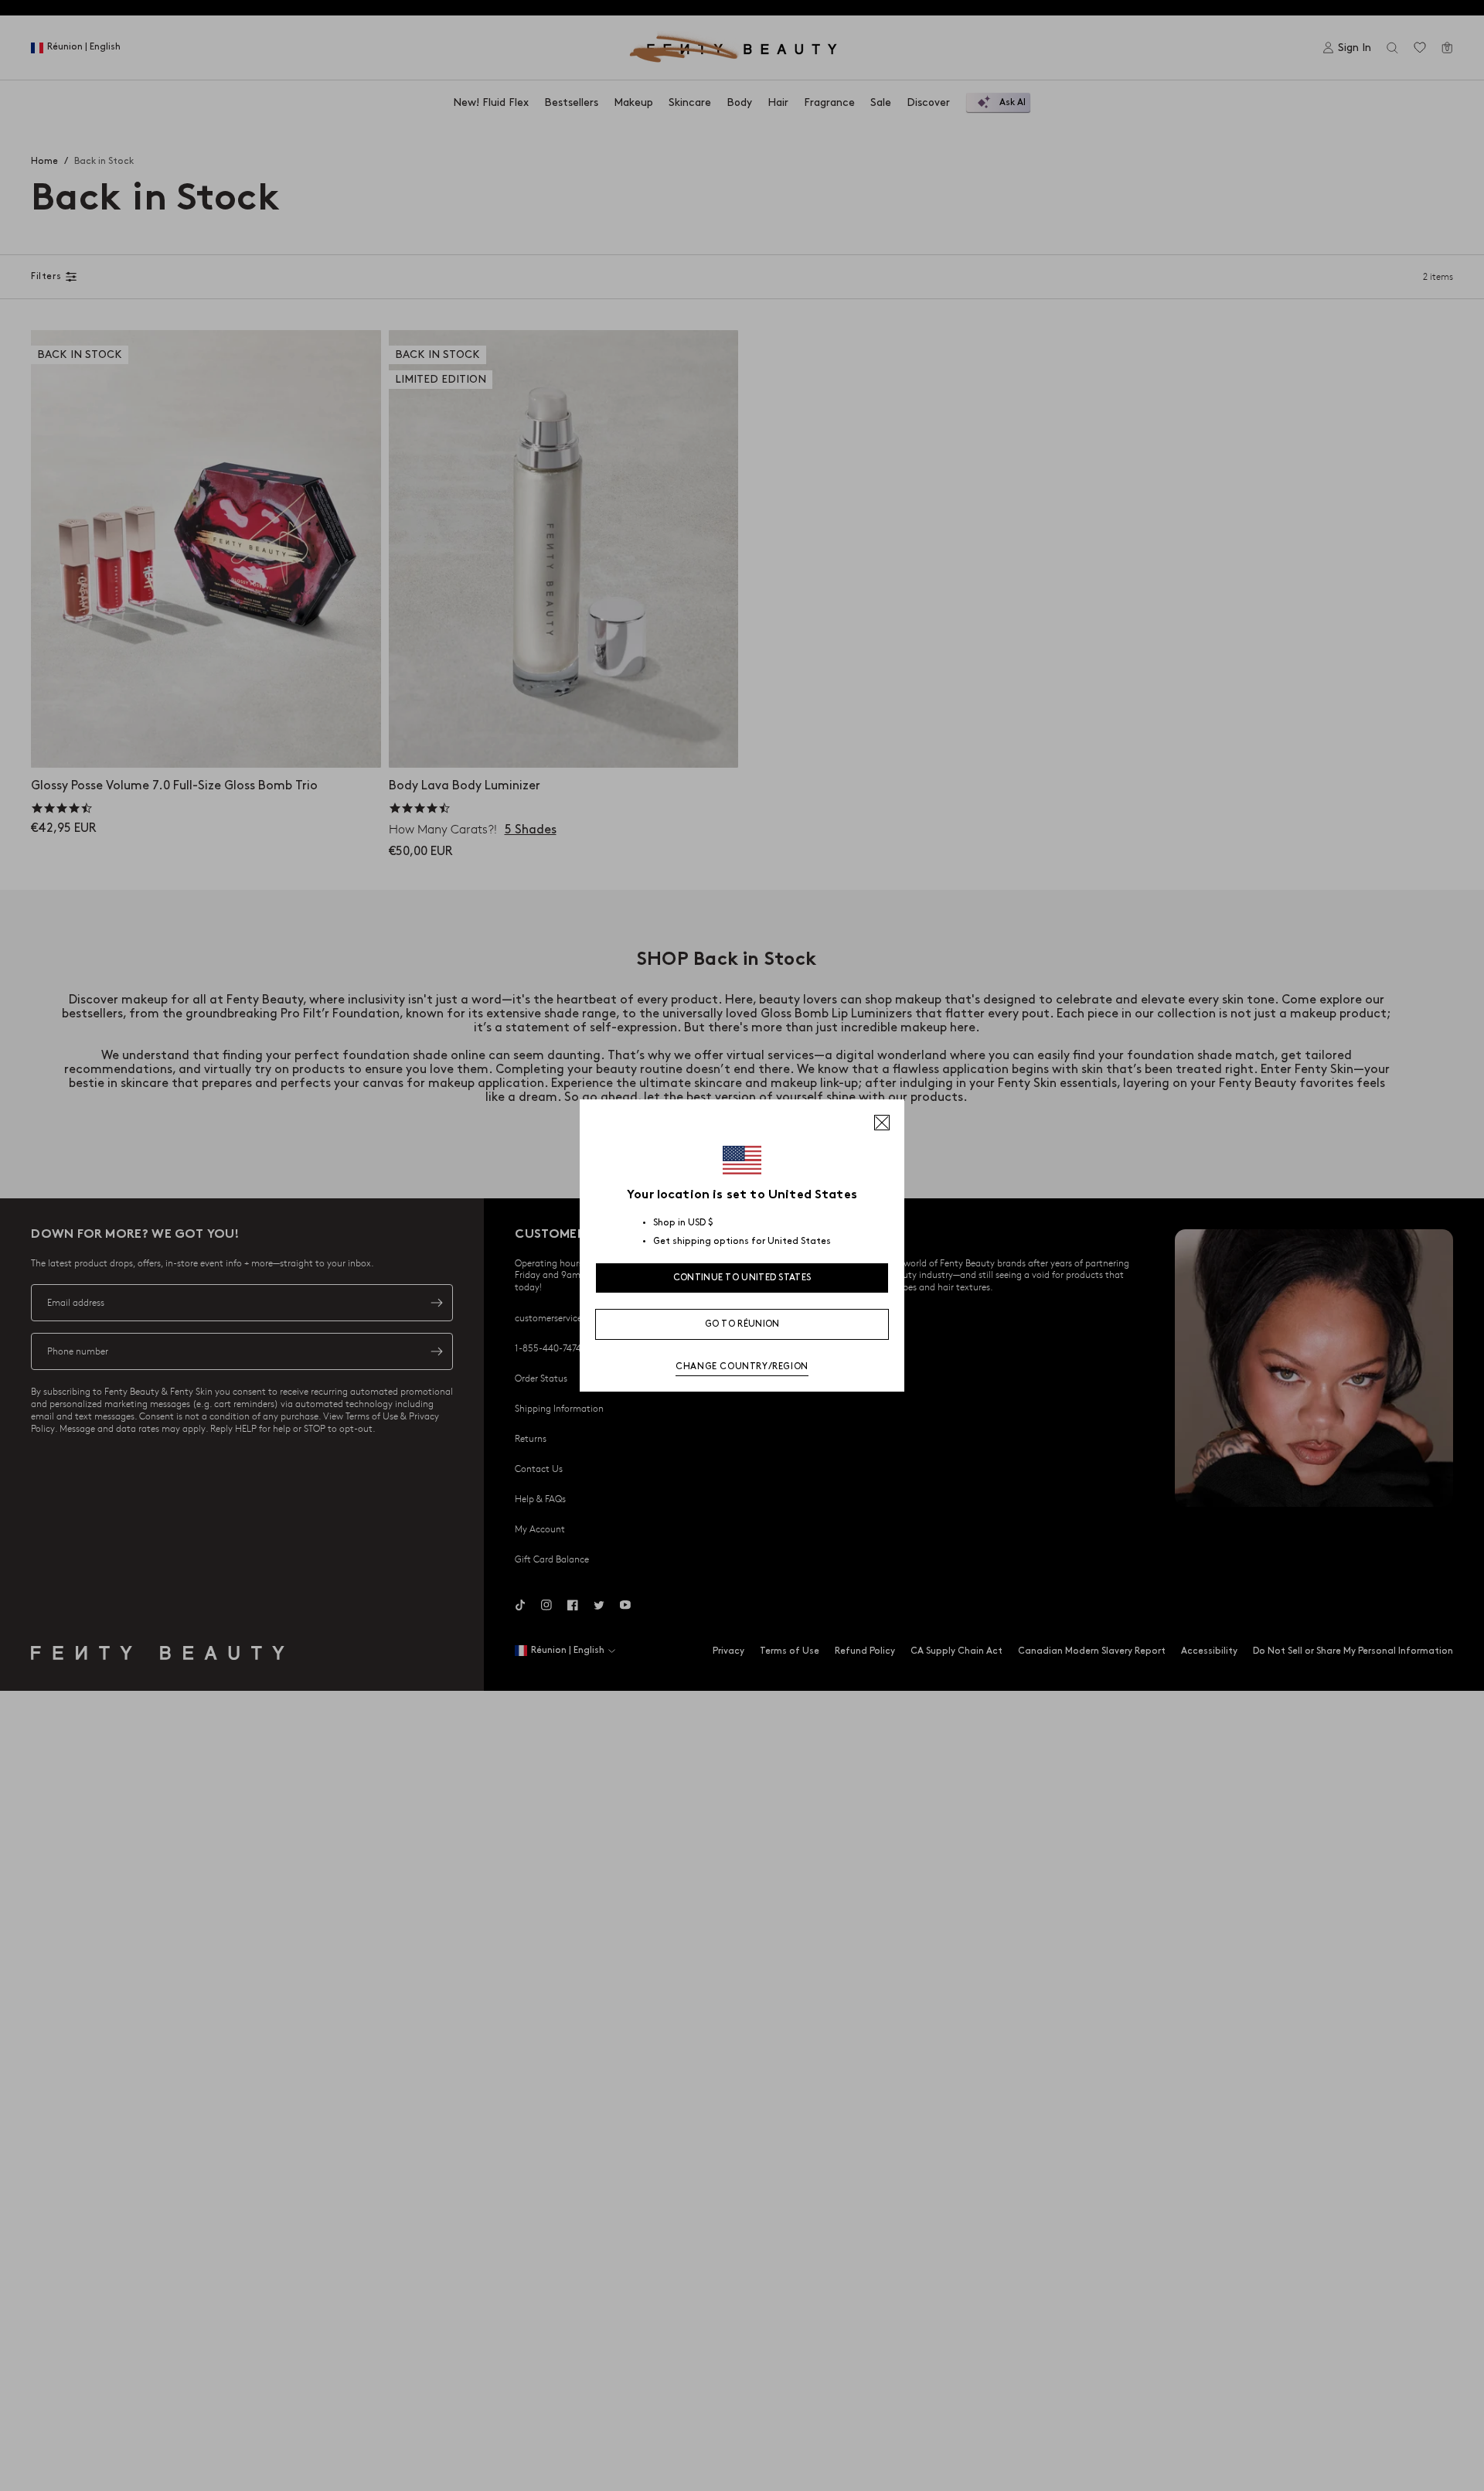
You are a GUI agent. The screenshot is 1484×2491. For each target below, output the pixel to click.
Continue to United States (742, 1278)
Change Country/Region (742, 1366)
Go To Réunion (742, 1324)
